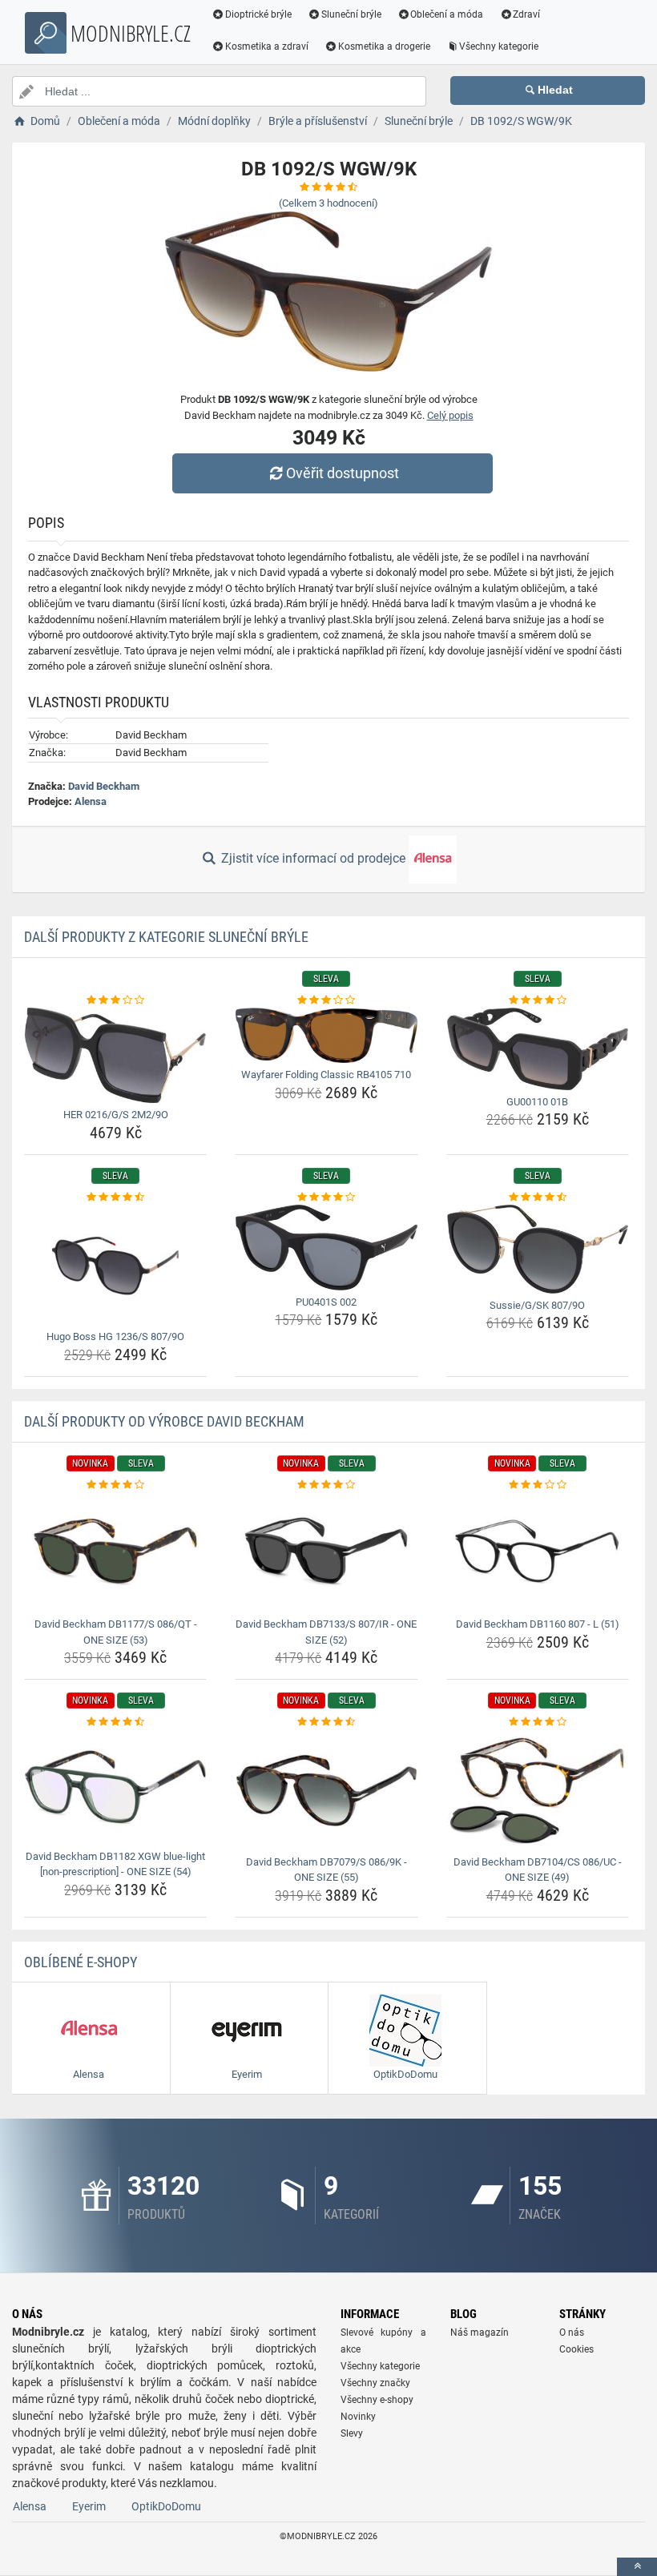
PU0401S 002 (326, 1302)
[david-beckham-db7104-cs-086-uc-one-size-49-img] (538, 1790)
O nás (572, 2332)
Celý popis (450, 415)
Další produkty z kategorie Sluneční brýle (166, 937)
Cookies (576, 2349)
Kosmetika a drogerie (384, 46)
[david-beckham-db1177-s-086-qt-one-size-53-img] (115, 1552)
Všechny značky (375, 2383)
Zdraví (526, 14)
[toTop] (637, 2567)
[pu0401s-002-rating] (326, 1197)
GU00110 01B (537, 1102)
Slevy (352, 2433)
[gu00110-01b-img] (538, 1049)
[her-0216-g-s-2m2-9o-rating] (115, 1000)
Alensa (91, 801)
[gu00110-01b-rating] (538, 1000)
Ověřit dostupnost (343, 473)
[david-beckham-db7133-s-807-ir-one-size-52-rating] (326, 1485)
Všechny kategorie (499, 46)
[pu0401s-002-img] (326, 1248)
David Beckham (104, 786)
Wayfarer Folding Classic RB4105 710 (326, 1075)
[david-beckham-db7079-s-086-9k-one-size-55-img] (326, 1790)
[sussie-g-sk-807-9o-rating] (538, 1197)
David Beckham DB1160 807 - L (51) (538, 1624)
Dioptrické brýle (258, 14)
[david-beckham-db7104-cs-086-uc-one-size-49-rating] (538, 1722)
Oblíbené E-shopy (81, 1962)
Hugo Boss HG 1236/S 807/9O (115, 1336)
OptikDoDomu (166, 2506)
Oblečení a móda (447, 14)
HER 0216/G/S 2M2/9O (116, 1115)
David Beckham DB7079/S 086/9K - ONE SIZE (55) (326, 1870)
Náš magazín (480, 2332)
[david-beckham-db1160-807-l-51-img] (538, 1552)
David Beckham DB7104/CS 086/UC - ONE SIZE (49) (538, 1870)
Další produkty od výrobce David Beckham (164, 1421)
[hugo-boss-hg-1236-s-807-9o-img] (115, 1265)
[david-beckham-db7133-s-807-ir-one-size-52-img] (326, 1552)
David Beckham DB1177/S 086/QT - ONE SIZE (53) (116, 1632)
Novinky (358, 2417)
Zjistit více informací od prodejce (313, 858)
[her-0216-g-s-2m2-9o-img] (115, 1055)
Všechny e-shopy (377, 2400)
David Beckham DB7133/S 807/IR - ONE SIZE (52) (326, 1632)
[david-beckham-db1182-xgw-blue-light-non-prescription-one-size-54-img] (115, 1787)
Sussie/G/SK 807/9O (537, 1305)
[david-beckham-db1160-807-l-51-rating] (538, 1485)
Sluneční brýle (351, 14)
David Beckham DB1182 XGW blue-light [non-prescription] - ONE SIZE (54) (115, 1864)
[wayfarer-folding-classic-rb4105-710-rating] (326, 1000)
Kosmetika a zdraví (267, 46)
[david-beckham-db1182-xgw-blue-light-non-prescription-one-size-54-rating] (115, 1722)
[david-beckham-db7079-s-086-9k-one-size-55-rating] (326, 1722)
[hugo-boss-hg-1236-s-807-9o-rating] (115, 1197)
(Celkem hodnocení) (328, 203)
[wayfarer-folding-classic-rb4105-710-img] (326, 1035)
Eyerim (89, 2506)
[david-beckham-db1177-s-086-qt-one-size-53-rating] (115, 1485)
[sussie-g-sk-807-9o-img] (538, 1249)
